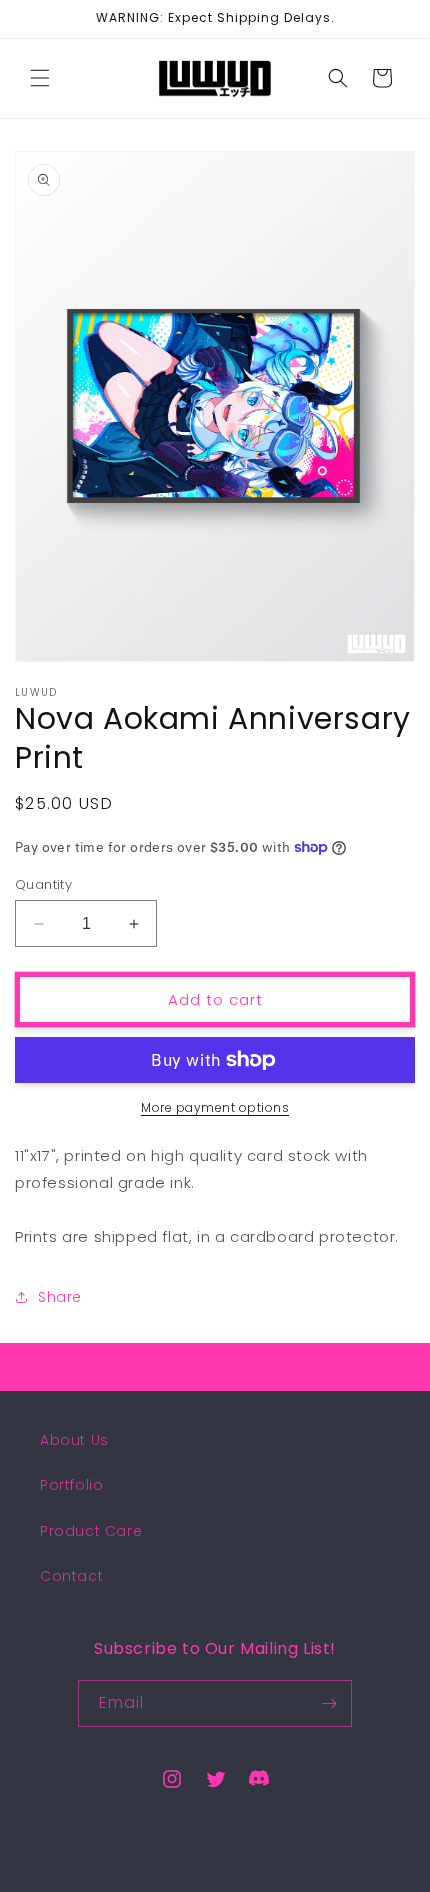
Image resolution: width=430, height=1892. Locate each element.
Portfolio (71, 1485)
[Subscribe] (329, 1703)
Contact (71, 1576)
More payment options (215, 1107)
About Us (74, 1440)
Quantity (43, 884)
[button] (40, 78)
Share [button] (60, 1297)
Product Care (91, 1531)
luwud (241, 1876)
